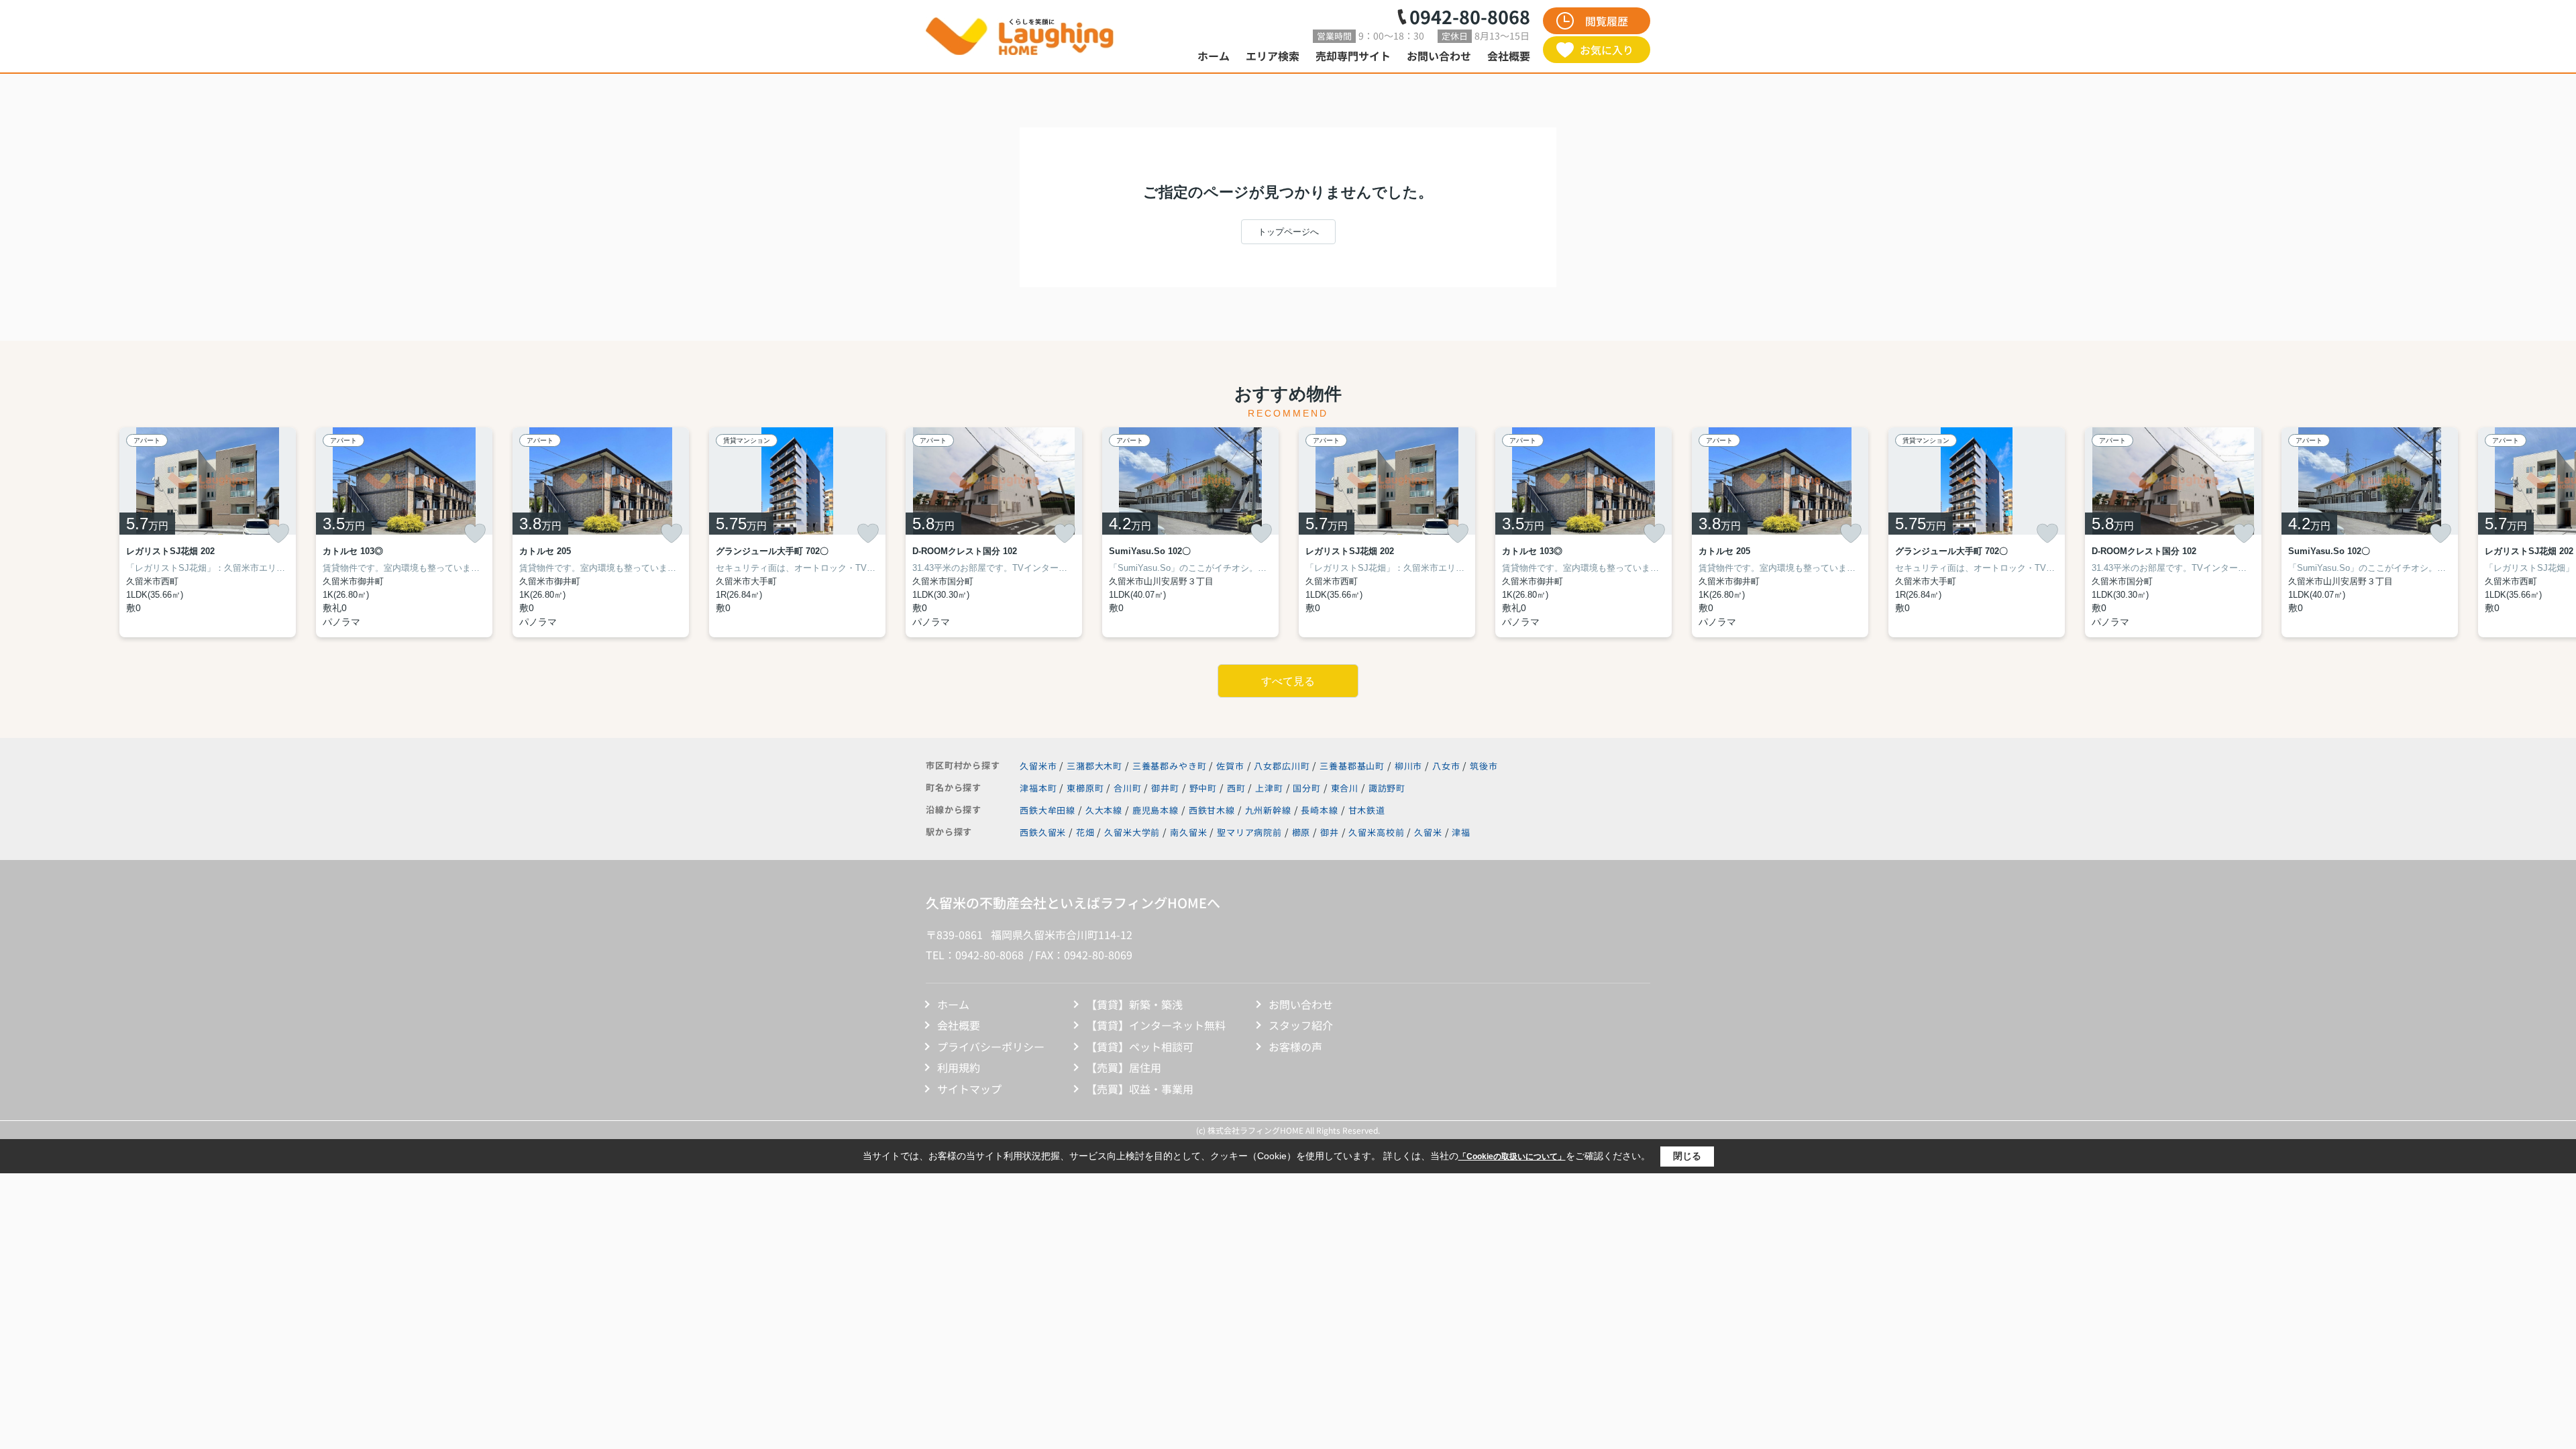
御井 (1330, 832)
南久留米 (1188, 832)
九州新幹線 (1270, 810)
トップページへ (1288, 232)
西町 (1238, 788)
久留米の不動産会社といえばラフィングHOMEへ (1073, 903)
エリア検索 (1273, 56)
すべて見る (1288, 681)
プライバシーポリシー (991, 1046)
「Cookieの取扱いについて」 (1512, 1157)
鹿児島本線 (1157, 810)
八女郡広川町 (1282, 766)
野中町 (1204, 788)
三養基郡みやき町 (1170, 766)
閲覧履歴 (1607, 21)
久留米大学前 (1132, 832)
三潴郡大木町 (1094, 766)
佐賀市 (1230, 766)
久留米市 (1038, 766)
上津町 (1270, 788)
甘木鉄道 (1367, 810)
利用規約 (959, 1067)
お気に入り (1607, 50)
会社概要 (1509, 56)
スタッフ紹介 (1301, 1025)
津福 (1461, 832)
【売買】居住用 (1124, 1067)
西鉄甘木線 (1213, 810)
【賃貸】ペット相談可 (1140, 1046)
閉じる (1687, 1156)
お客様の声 (1295, 1046)
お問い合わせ (1439, 56)
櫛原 (1301, 832)
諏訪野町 (1387, 788)
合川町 (1129, 788)
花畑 (1085, 832)
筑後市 (1484, 766)
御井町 (1166, 788)
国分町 (1308, 788)
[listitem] (994, 532)
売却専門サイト (1353, 56)
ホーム (1214, 56)
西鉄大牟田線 (1049, 810)
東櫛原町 (1086, 788)
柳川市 (1409, 766)
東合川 (1346, 788)
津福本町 (1039, 788)
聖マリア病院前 (1249, 832)
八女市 (1446, 766)
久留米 (1428, 832)
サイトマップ (969, 1089)
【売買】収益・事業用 (1140, 1089)
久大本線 (1105, 810)
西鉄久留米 (1043, 832)
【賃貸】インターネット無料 (1156, 1025)
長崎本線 (1321, 810)
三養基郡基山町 (1352, 766)
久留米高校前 (1376, 832)
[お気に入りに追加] (278, 533)
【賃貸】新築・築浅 (1134, 1004)
